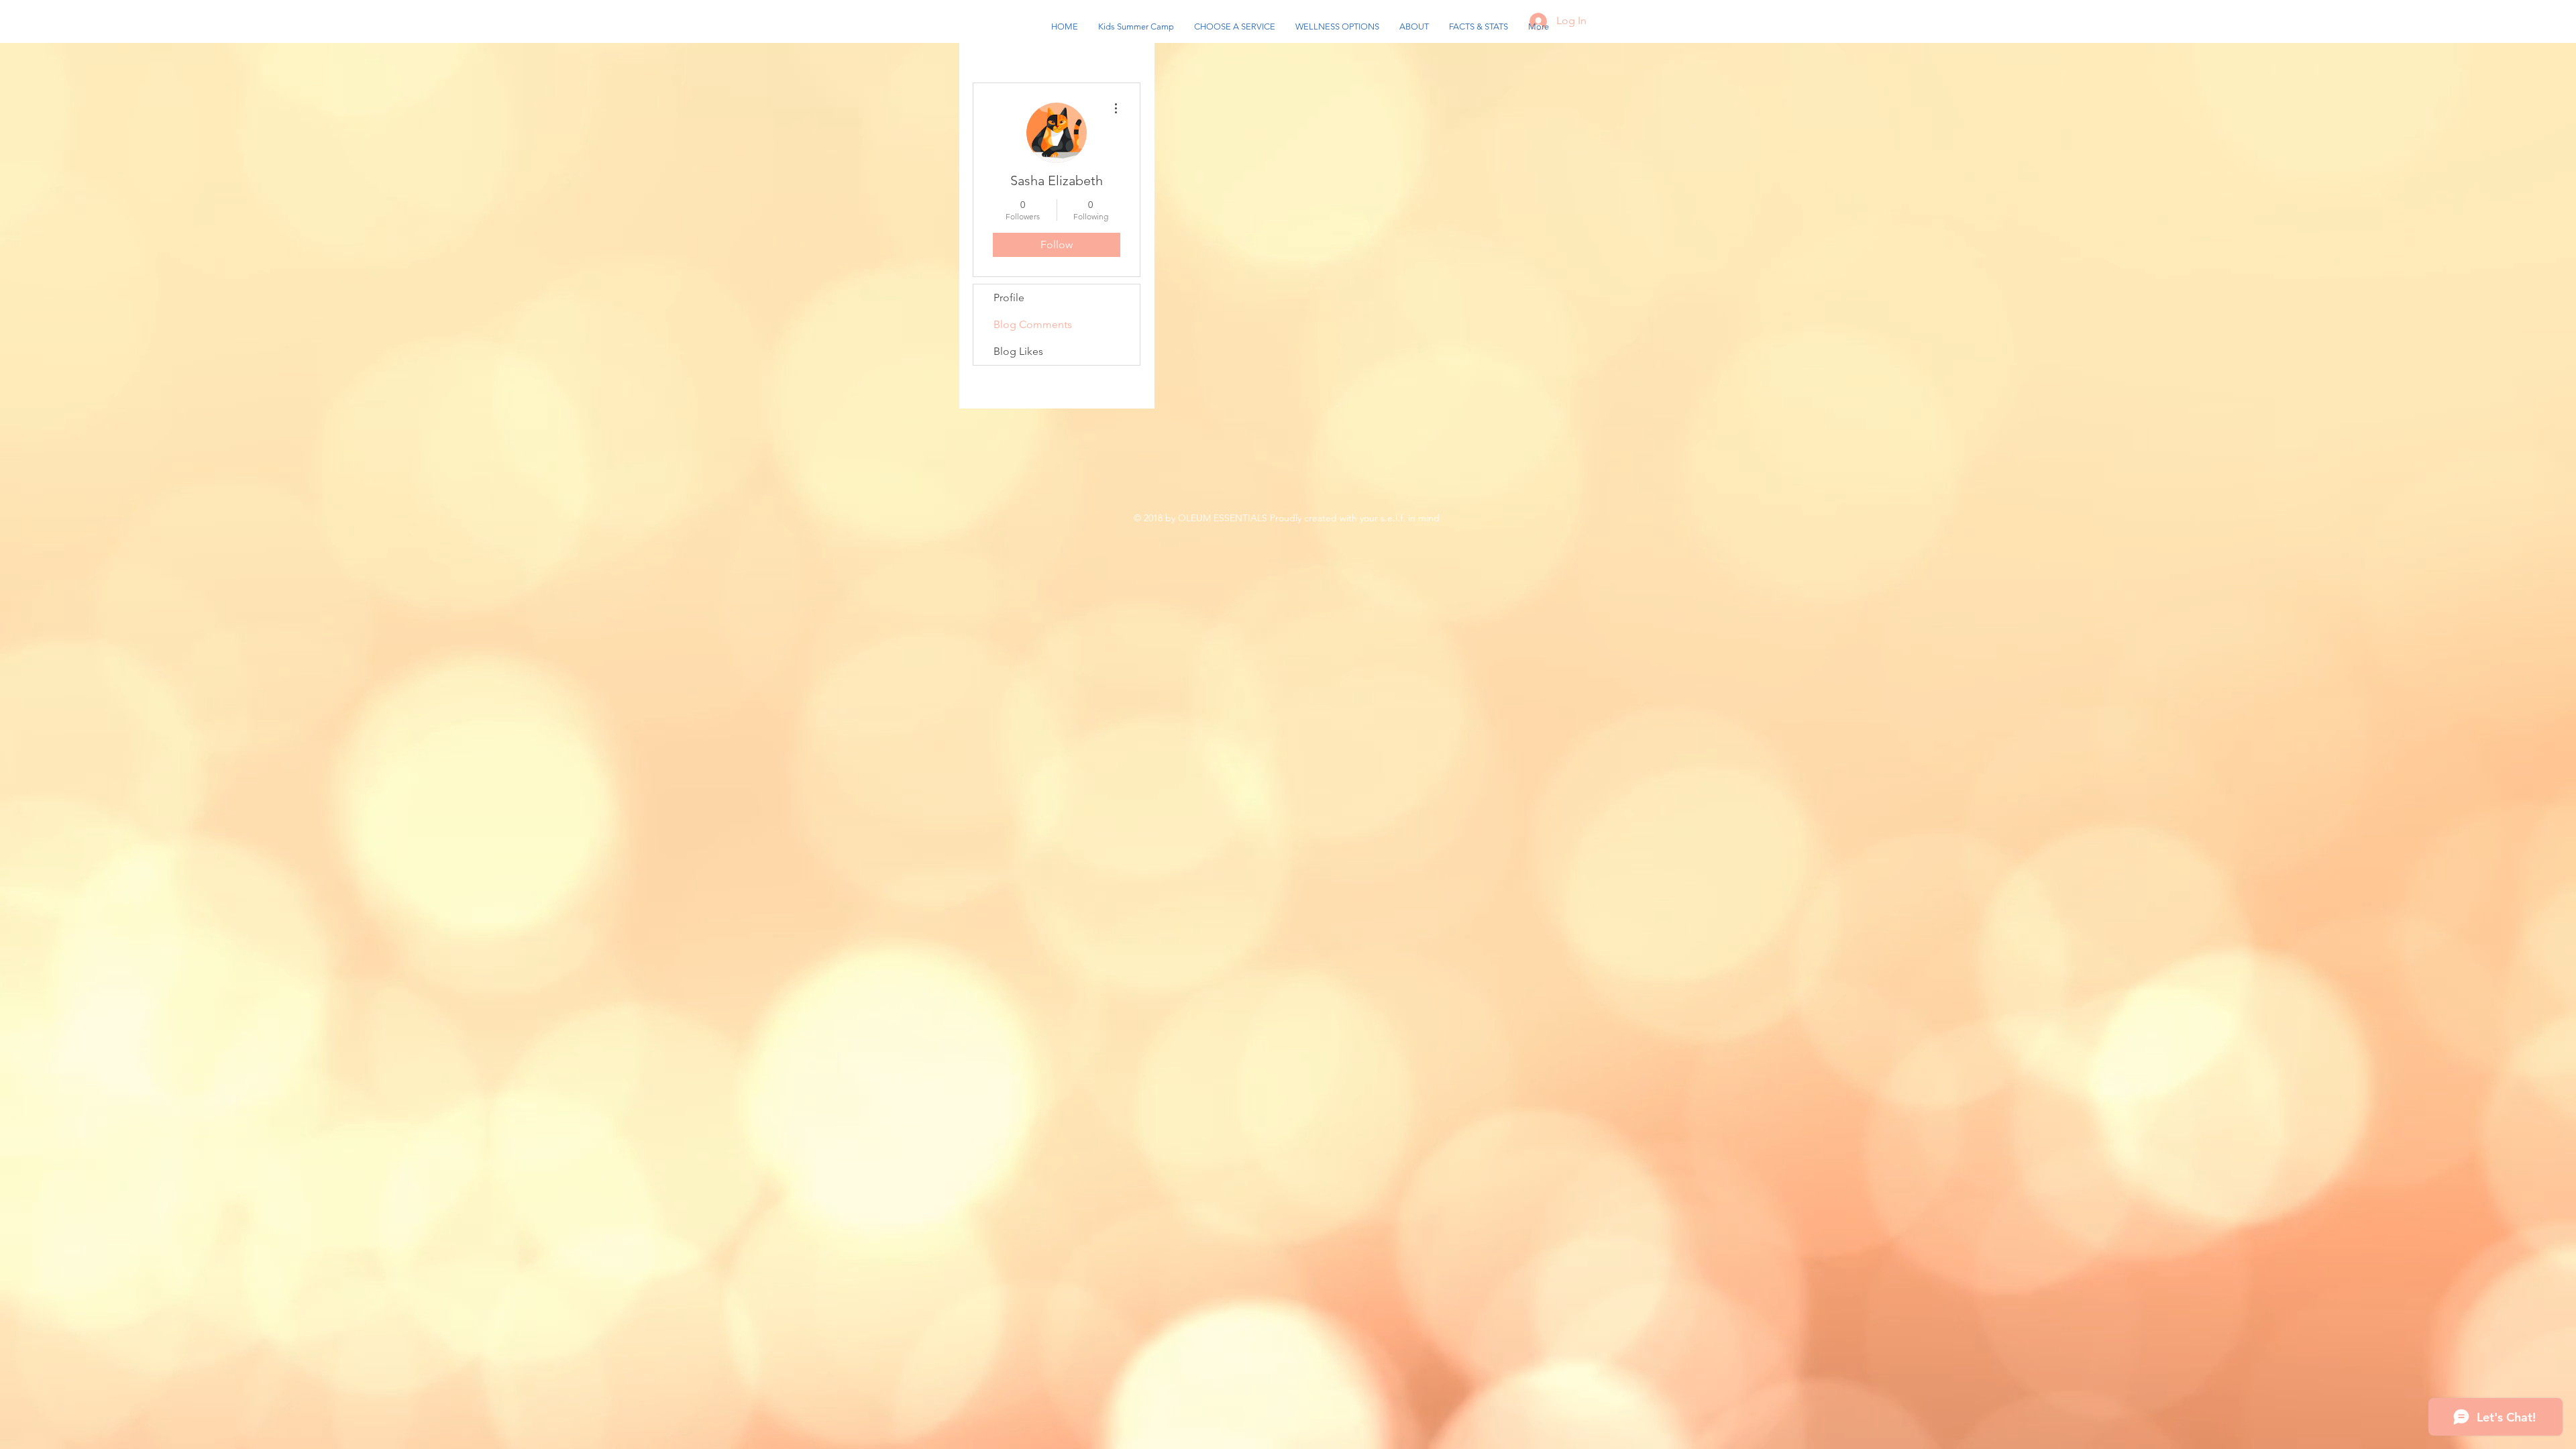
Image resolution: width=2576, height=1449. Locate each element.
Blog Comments (1033, 324)
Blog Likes (1018, 351)
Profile (1009, 298)
